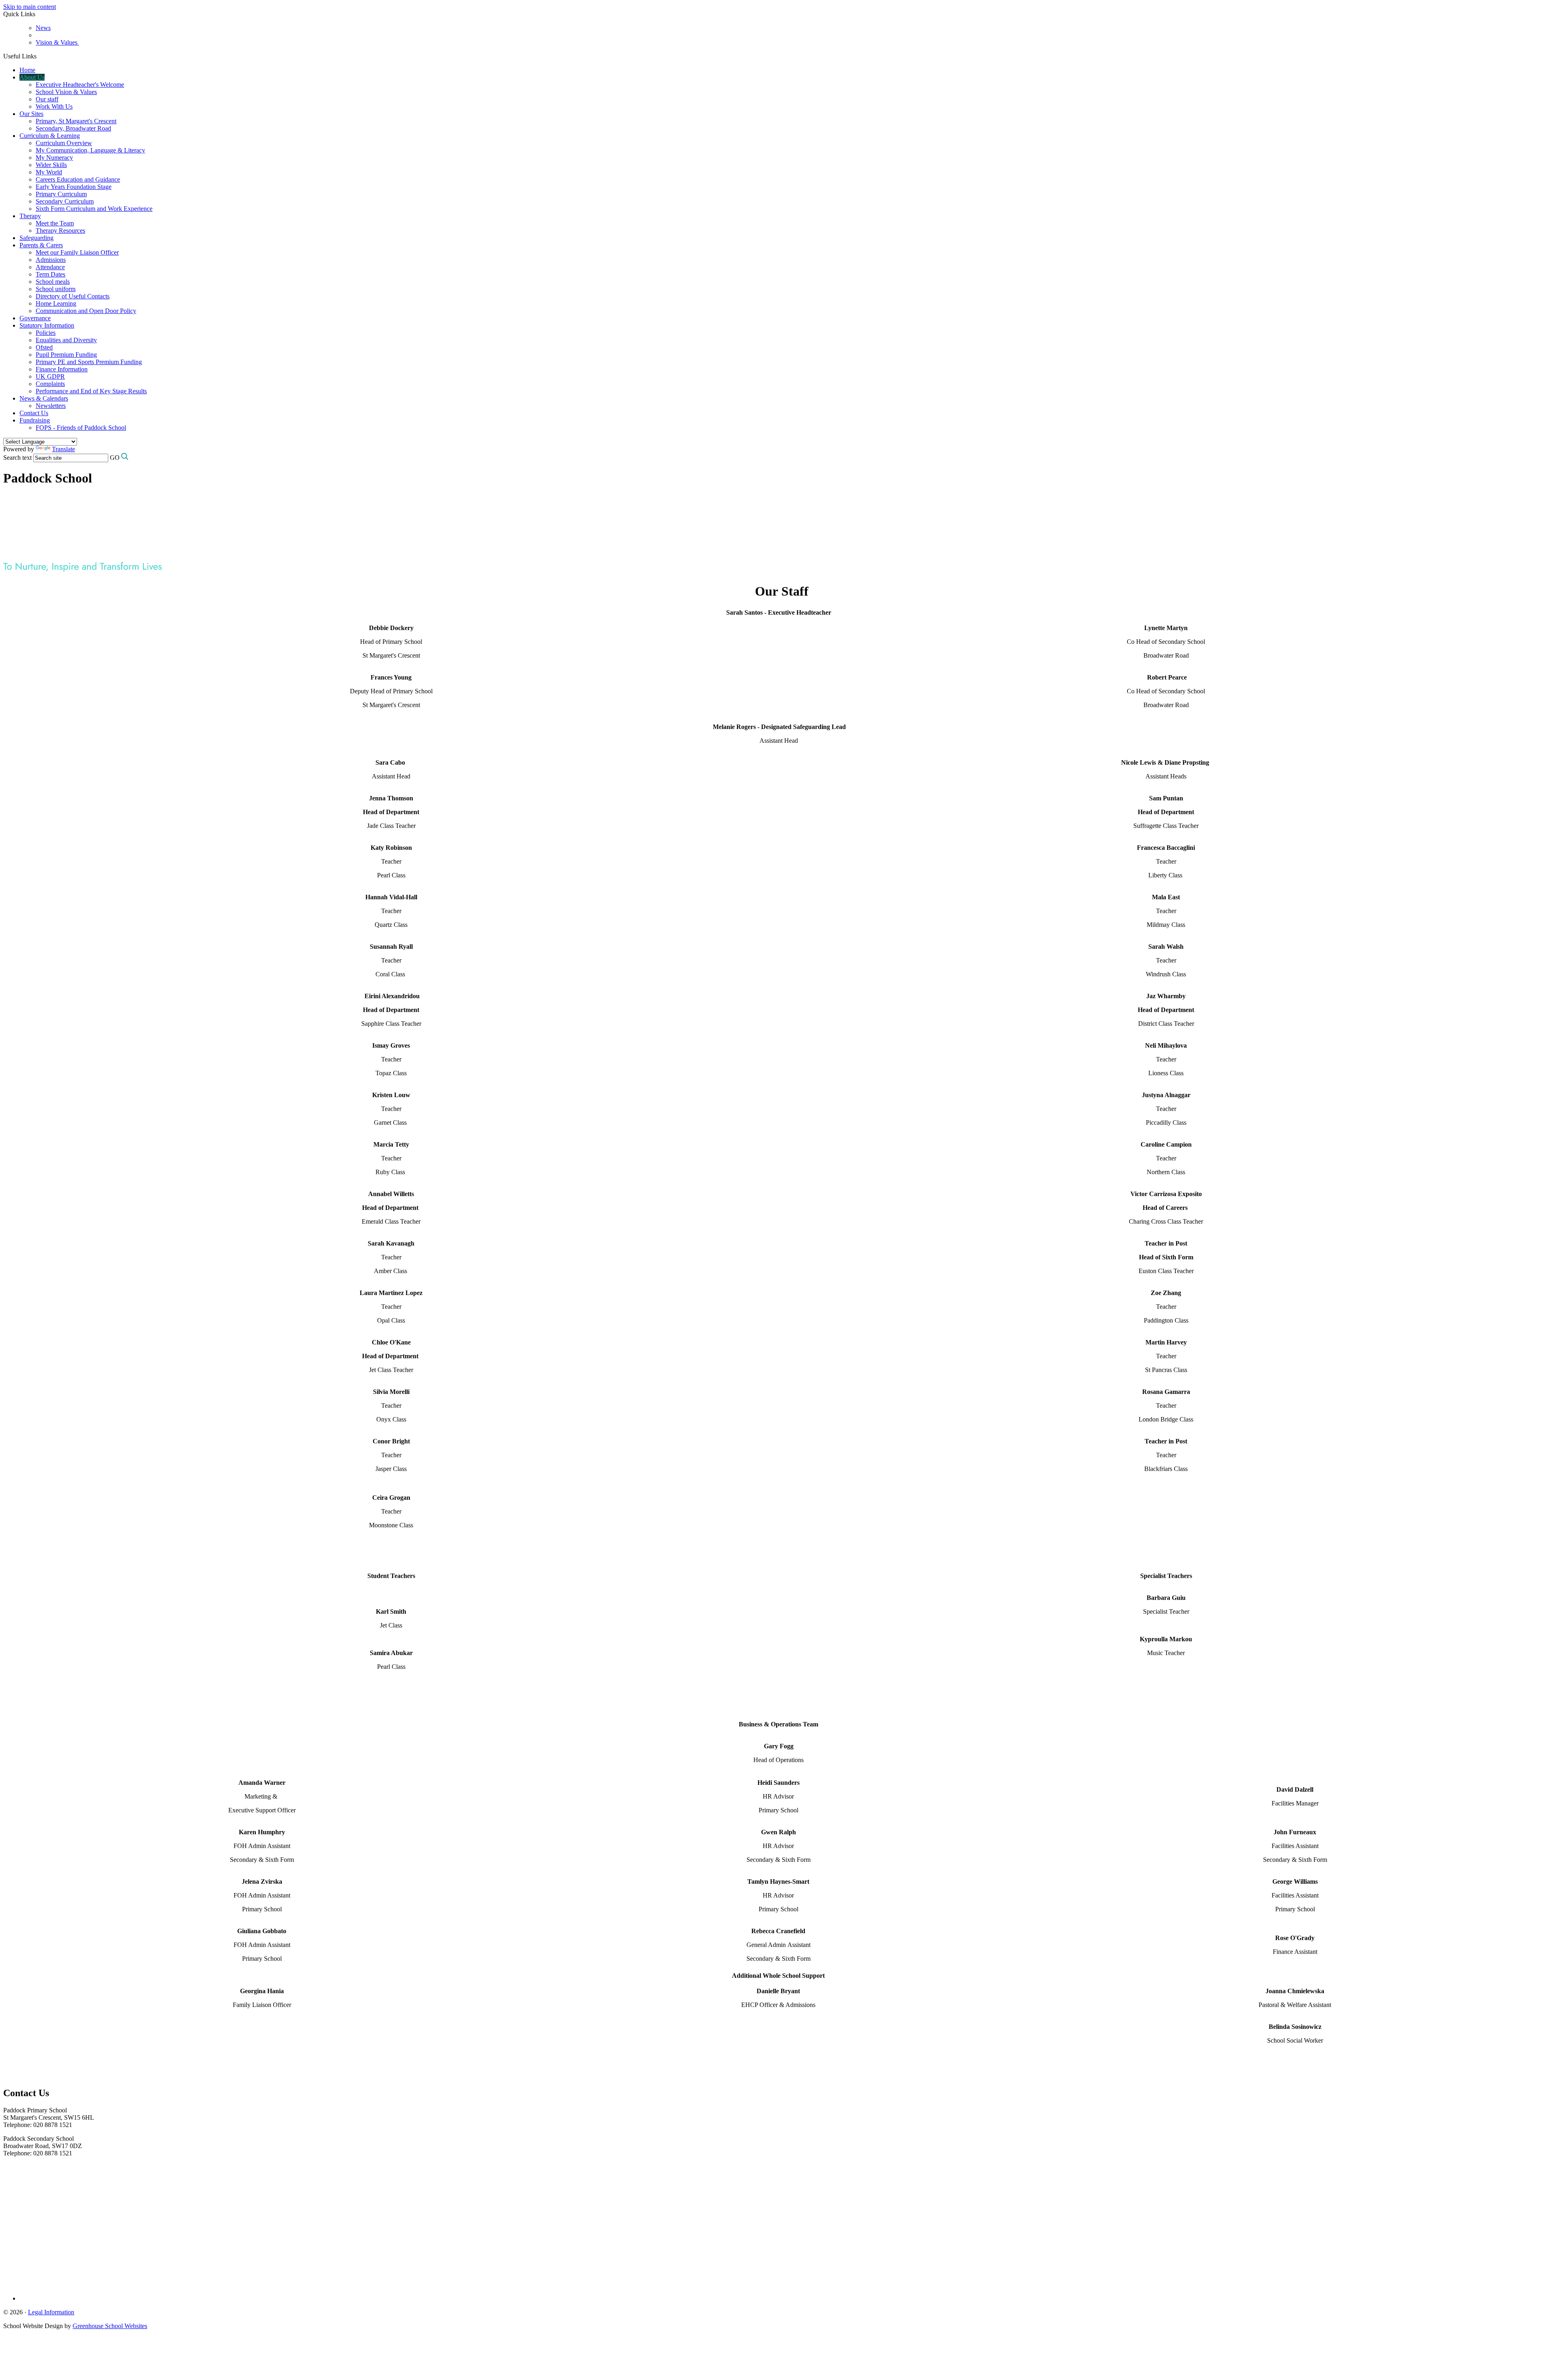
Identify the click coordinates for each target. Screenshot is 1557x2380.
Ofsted (44, 347)
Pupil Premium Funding (66, 355)
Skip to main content (30, 7)
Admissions (51, 260)
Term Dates (50, 274)
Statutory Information (47, 325)
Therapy (30, 216)
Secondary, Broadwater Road (73, 128)
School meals (53, 282)
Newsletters (51, 406)
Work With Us (54, 106)
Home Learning (56, 303)
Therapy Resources (60, 230)
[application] (778, 2194)
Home (27, 70)
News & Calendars (44, 398)
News (43, 28)
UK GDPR (50, 376)
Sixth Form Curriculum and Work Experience (94, 209)
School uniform (56, 289)
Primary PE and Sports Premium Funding (89, 362)
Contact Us (34, 413)
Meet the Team (55, 223)
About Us (32, 77)
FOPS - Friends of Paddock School (81, 428)
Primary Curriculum (61, 194)
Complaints (50, 384)
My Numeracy (54, 158)
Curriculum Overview (64, 143)
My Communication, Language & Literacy (90, 150)
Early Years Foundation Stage (74, 187)
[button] (40, 56)
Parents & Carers (41, 245)
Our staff (47, 99)
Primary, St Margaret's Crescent (76, 121)
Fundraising (35, 420)
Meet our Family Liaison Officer (77, 252)
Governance (35, 318)
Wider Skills (51, 165)
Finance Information (62, 369)
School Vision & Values (66, 92)
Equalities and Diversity (66, 340)
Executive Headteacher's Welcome (80, 85)
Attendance (50, 267)
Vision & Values (57, 42)
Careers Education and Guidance (78, 179)
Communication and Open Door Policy (86, 311)
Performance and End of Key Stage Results (91, 391)
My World (49, 172)
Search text (17, 458)
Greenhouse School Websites (110, 2326)
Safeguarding (36, 238)
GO (115, 458)
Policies (46, 333)
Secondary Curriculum (65, 201)
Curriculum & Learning (50, 136)
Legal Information (51, 2312)
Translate (63, 449)
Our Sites (31, 114)
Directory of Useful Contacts (73, 296)
